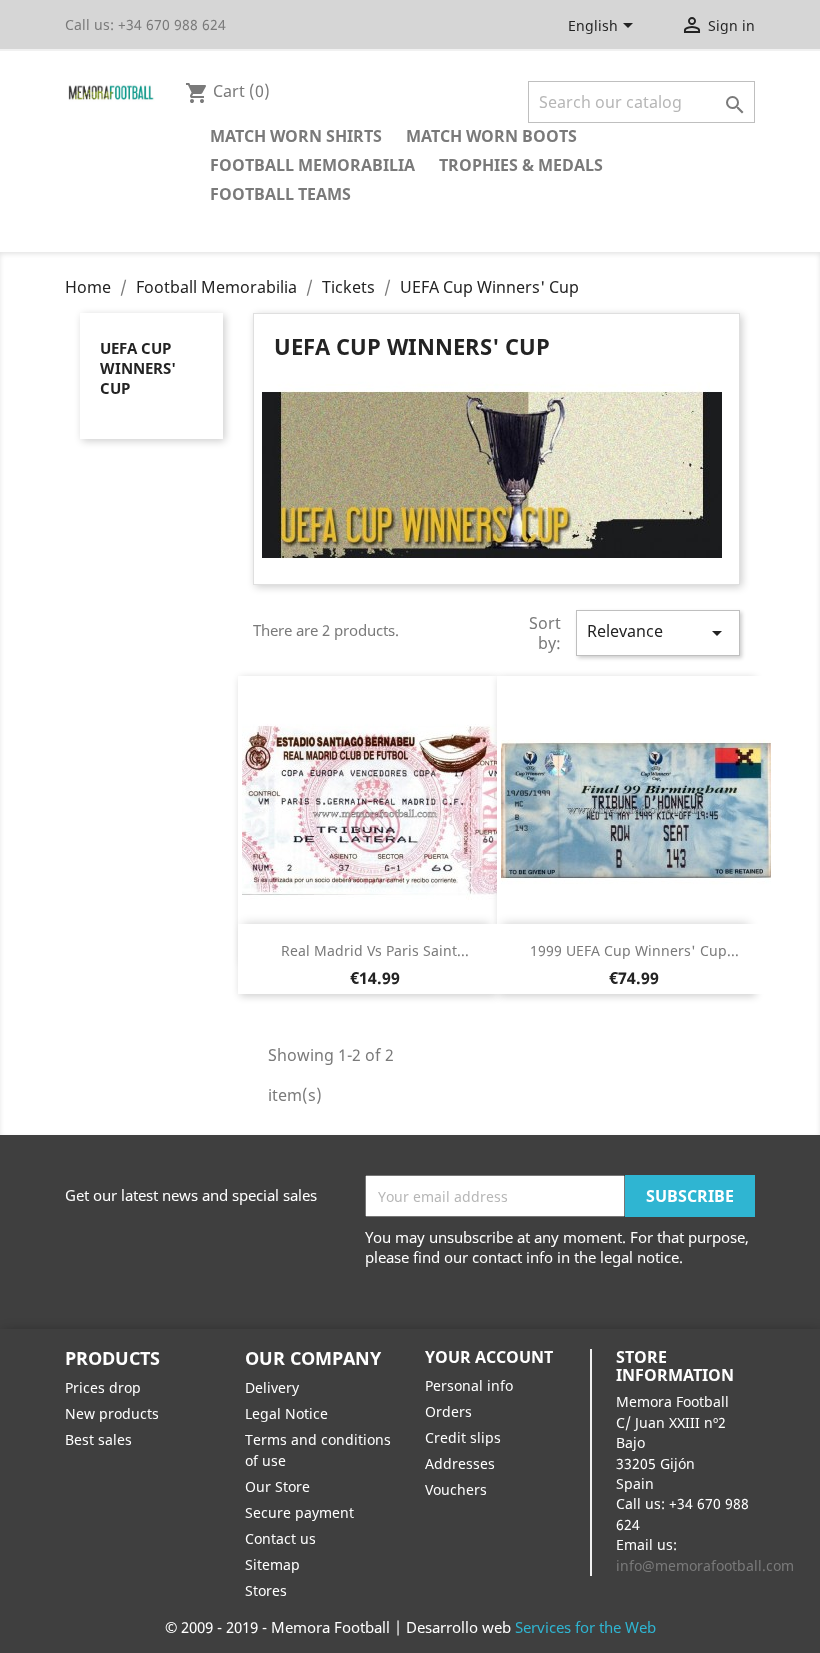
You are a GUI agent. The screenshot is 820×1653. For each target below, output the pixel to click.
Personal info (469, 1385)
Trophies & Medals (521, 165)
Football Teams (280, 194)
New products (112, 1413)
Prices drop (103, 1387)
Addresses (460, 1463)
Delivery (272, 1387)
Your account (489, 1357)
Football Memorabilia (312, 165)
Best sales (98, 1439)
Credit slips (463, 1437)
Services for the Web (585, 1627)
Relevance (658, 632)
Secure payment (299, 1512)
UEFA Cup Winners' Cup (138, 368)
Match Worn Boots (491, 136)
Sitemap (272, 1564)
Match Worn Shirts (296, 136)
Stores (266, 1590)
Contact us (280, 1538)
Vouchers (456, 1489)
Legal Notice (286, 1413)
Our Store (277, 1486)
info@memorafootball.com (705, 1565)
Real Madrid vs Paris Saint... (375, 950)
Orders (448, 1411)
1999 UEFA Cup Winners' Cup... (634, 950)
